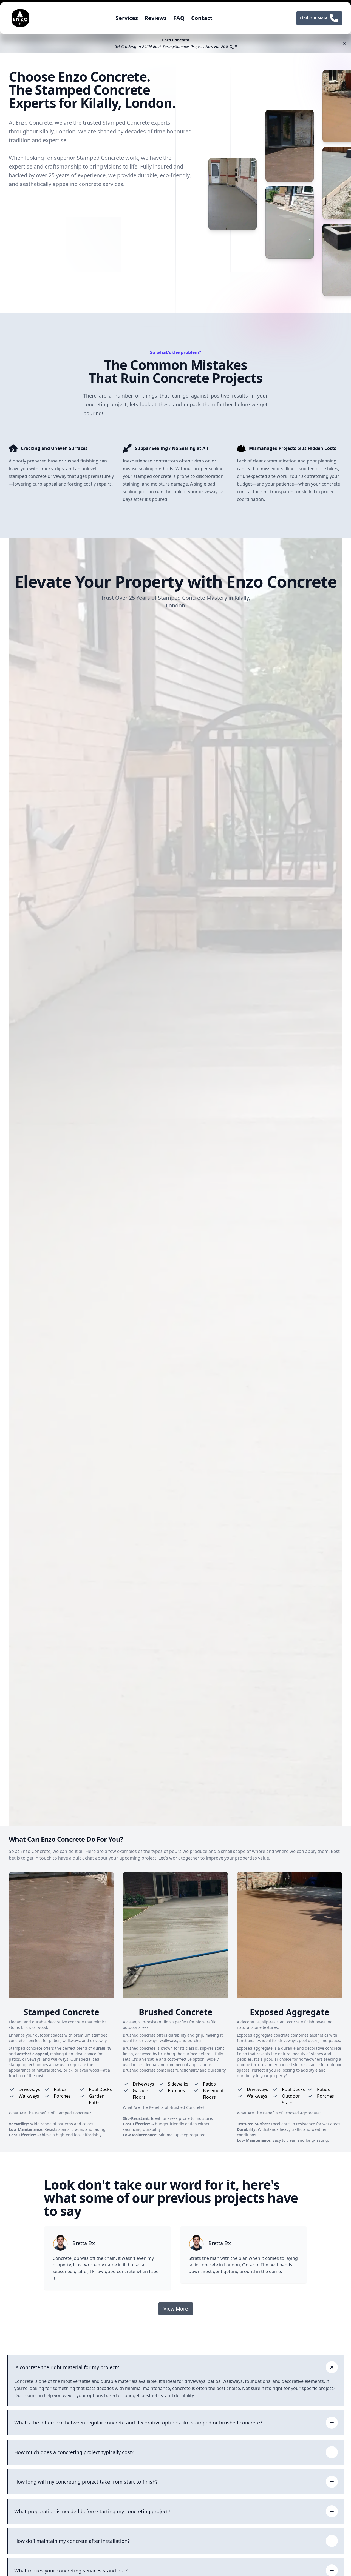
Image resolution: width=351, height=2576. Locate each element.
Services (127, 18)
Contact (202, 18)
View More (176, 2309)
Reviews (156, 18)
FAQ (179, 18)
